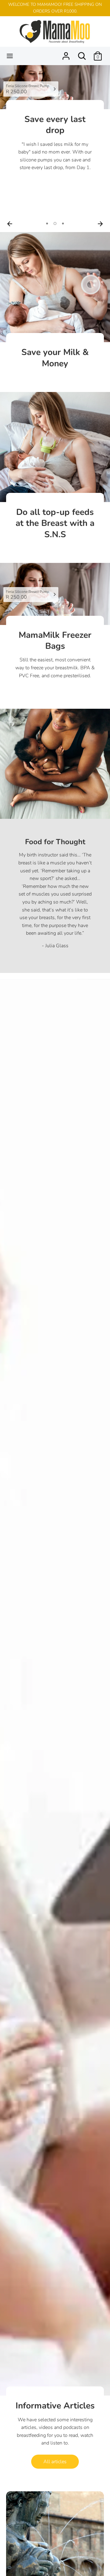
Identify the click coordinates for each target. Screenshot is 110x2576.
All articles (55, 2462)
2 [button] (55, 224)
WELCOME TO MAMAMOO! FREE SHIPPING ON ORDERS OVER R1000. (55, 8)
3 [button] (63, 224)
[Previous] (10, 224)
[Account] (66, 54)
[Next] (100, 224)
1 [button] (47, 224)
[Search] (82, 54)
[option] (55, 122)
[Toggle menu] (10, 56)
